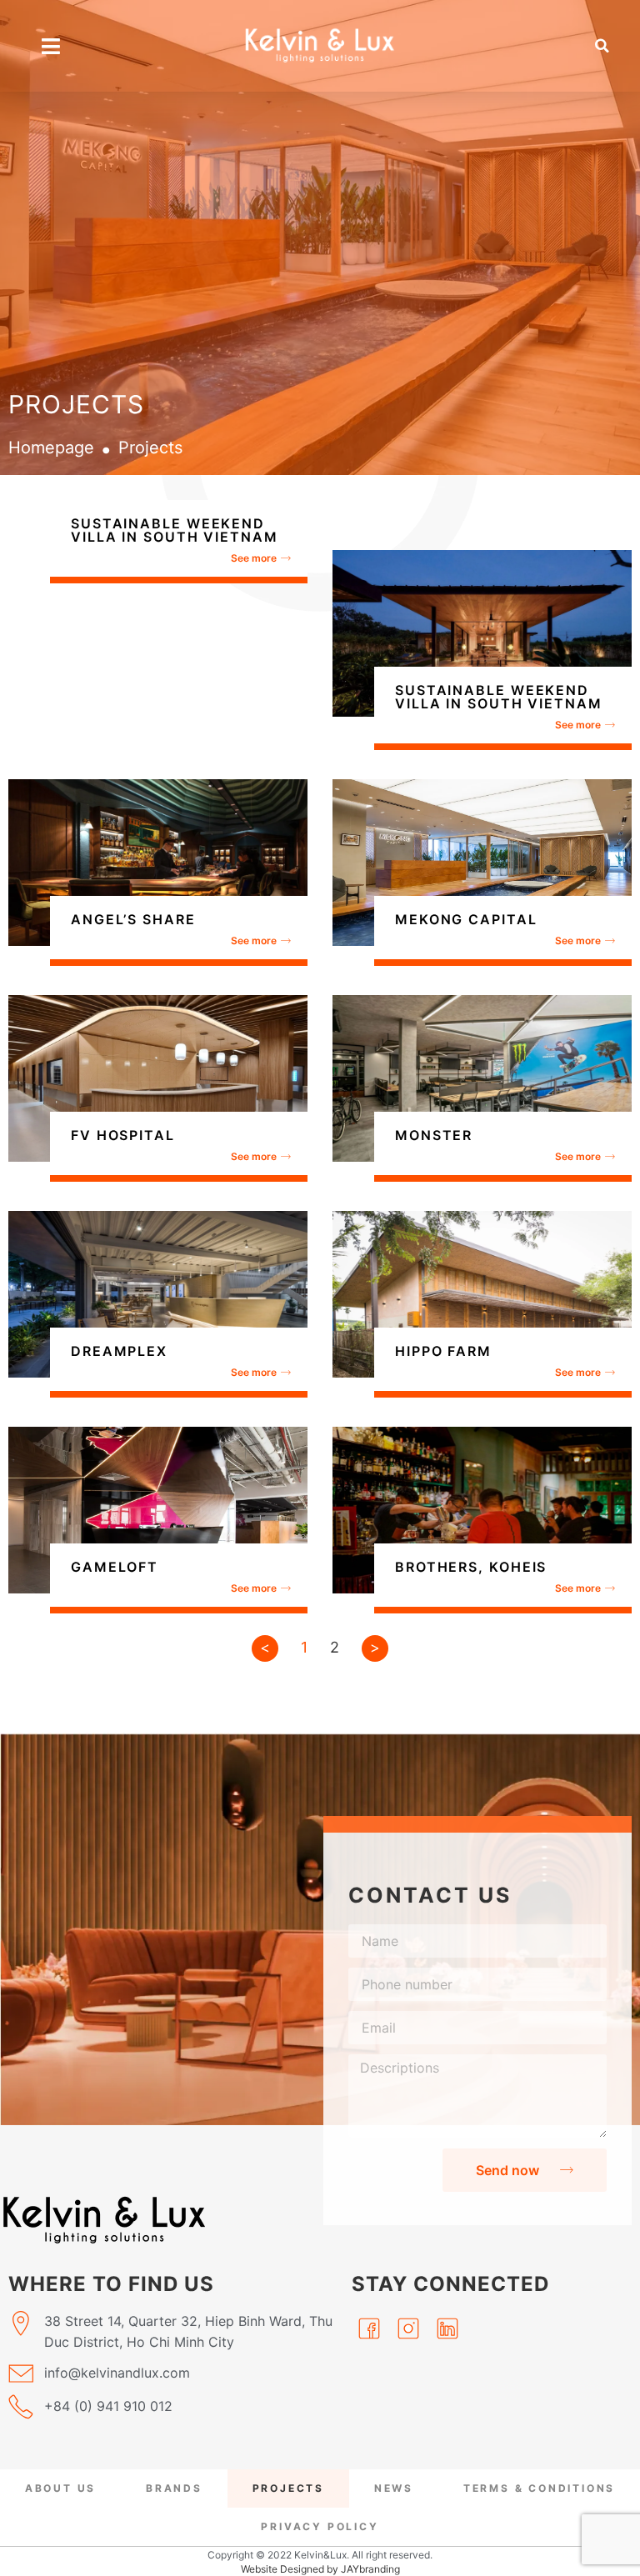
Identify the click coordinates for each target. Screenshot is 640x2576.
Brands (174, 2488)
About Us (60, 2488)
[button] (602, 46)
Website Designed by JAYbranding (320, 2569)
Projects (288, 2488)
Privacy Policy (320, 2526)
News (394, 2488)
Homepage (51, 448)
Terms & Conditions (539, 2488)
